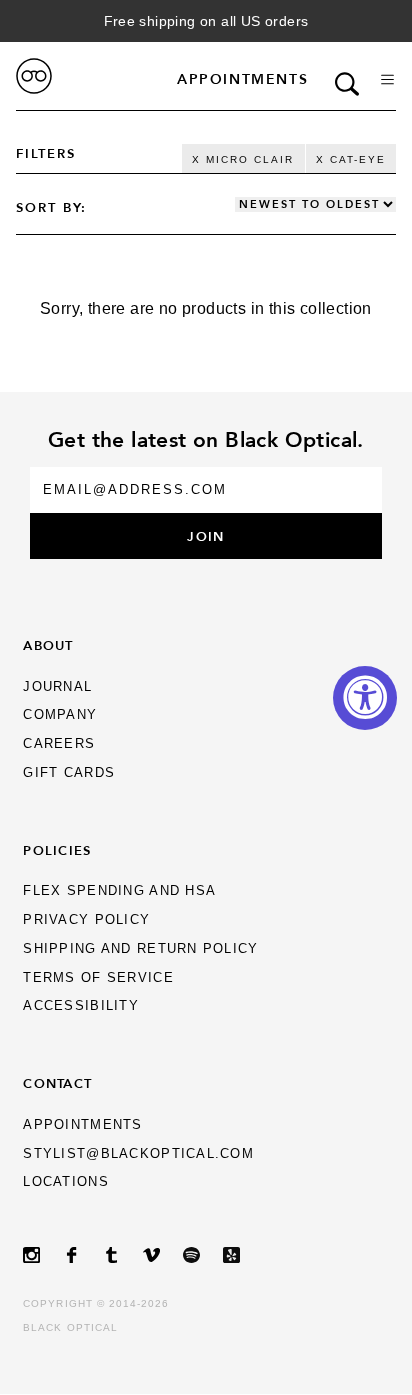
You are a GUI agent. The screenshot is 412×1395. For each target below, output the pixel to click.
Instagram (43, 1255)
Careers (59, 743)
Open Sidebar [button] (387, 79)
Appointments (242, 79)
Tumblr (123, 1255)
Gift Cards (69, 772)
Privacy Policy (86, 919)
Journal (57, 686)
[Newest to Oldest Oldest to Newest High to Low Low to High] (315, 205)
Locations (66, 1181)
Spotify (203, 1255)
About (48, 645)
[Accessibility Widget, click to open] (365, 698)
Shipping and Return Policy (140, 948)
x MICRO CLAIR (243, 159)
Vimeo (163, 1255)
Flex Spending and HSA (119, 890)
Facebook (83, 1255)
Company (60, 714)
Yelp (243, 1255)
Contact (57, 1083)
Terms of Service (98, 977)
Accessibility (81, 1005)
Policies (57, 850)
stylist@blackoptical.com (138, 1153)
